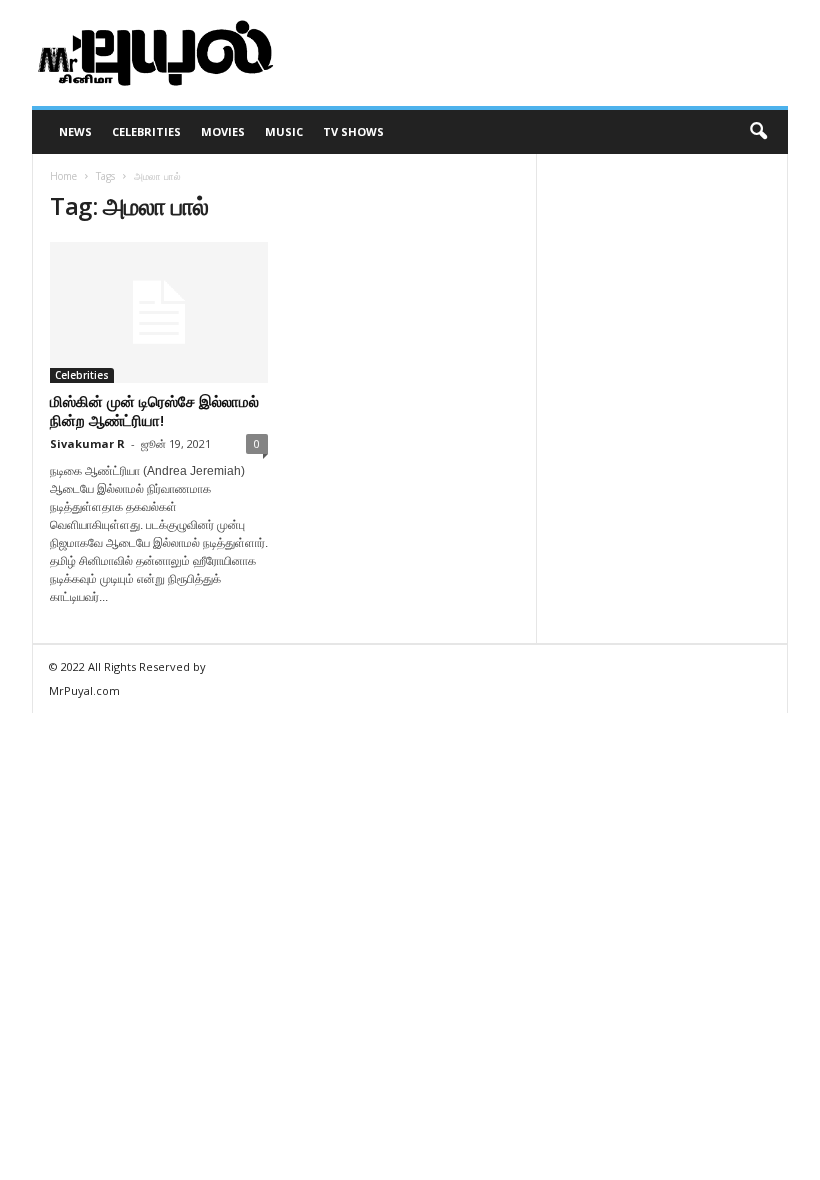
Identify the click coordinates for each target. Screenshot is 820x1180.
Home (63, 176)
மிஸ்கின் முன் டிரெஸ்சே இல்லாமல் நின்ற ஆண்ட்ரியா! (154, 410)
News (75, 131)
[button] (758, 132)
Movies (223, 131)
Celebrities (146, 131)
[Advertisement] (534, 53)
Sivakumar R (87, 443)
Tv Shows (353, 131)
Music (284, 131)
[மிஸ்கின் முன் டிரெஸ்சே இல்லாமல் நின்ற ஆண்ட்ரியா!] (159, 312)
